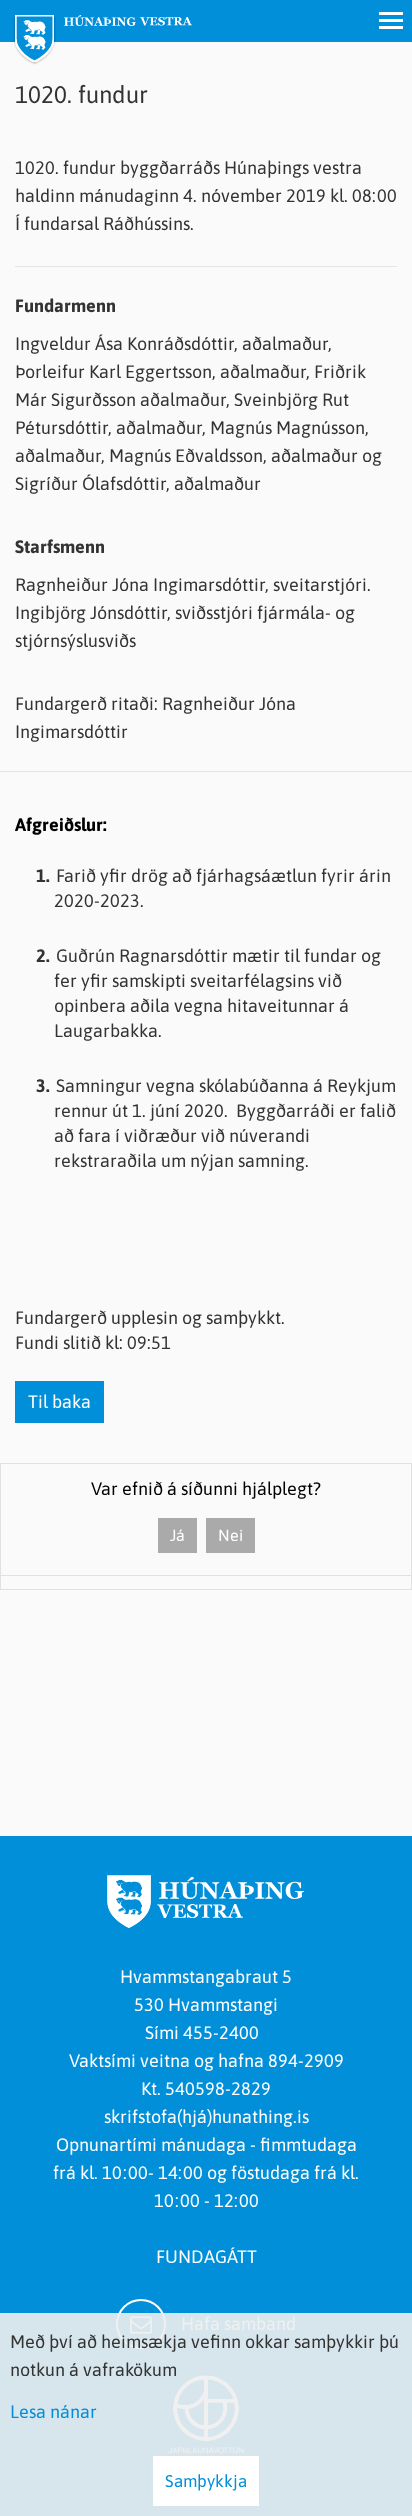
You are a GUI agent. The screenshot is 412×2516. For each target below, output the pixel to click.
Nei (230, 1535)
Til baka (59, 1401)
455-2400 (225, 2032)
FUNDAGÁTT (206, 2256)
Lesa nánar (53, 2411)
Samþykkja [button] (206, 2481)
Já (177, 1535)
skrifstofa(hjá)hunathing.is (206, 2116)
